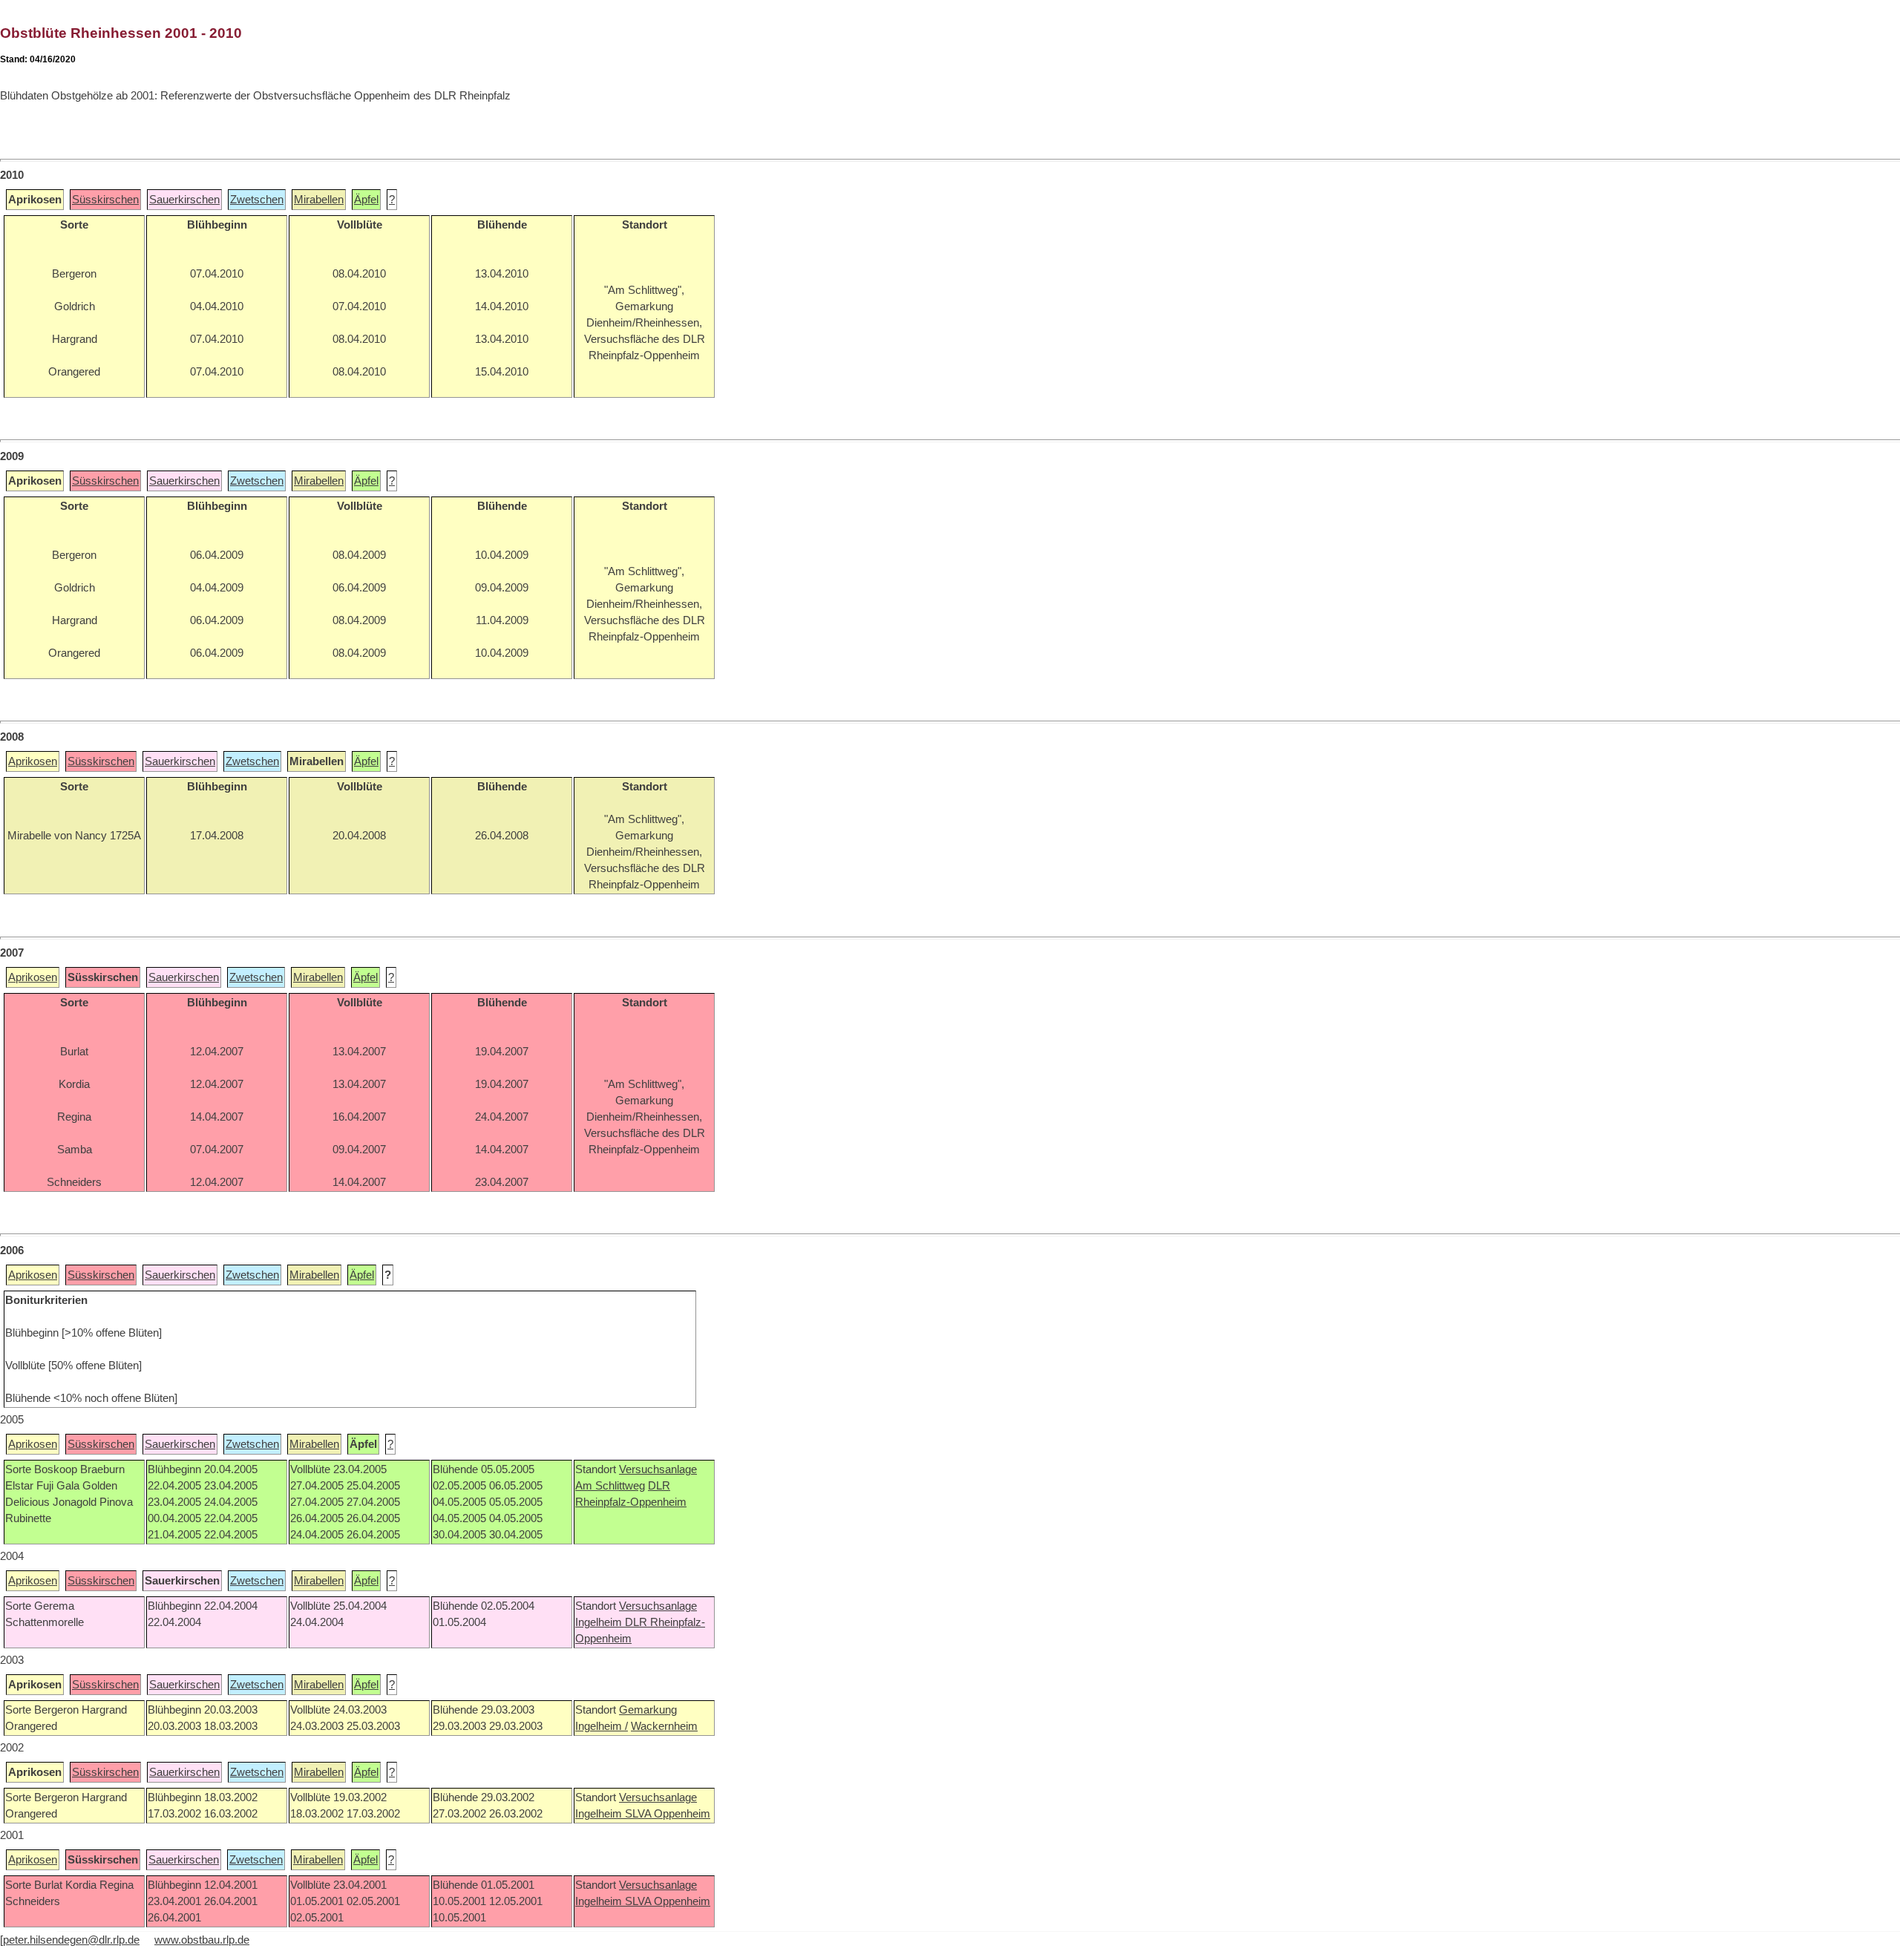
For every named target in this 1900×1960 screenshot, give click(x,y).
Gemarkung (648, 1710)
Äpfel (366, 200)
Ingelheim (600, 1622)
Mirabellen (319, 200)
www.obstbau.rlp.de (202, 1940)
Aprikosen (33, 761)
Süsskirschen (105, 200)
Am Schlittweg (610, 1486)
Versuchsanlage (658, 1469)
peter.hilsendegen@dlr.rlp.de (71, 1940)
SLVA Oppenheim (668, 1814)
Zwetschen (257, 200)
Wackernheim (664, 1726)
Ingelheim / (602, 1726)
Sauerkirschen (184, 200)
